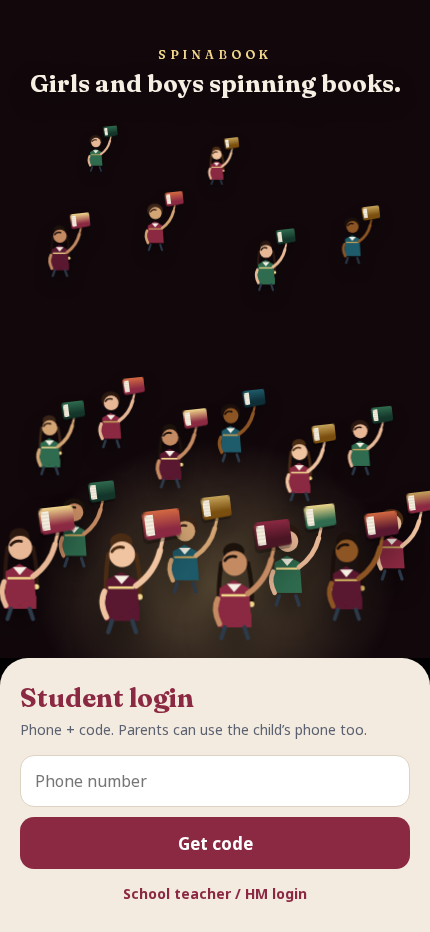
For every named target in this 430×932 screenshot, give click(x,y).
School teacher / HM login (215, 893)
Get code (215, 843)
